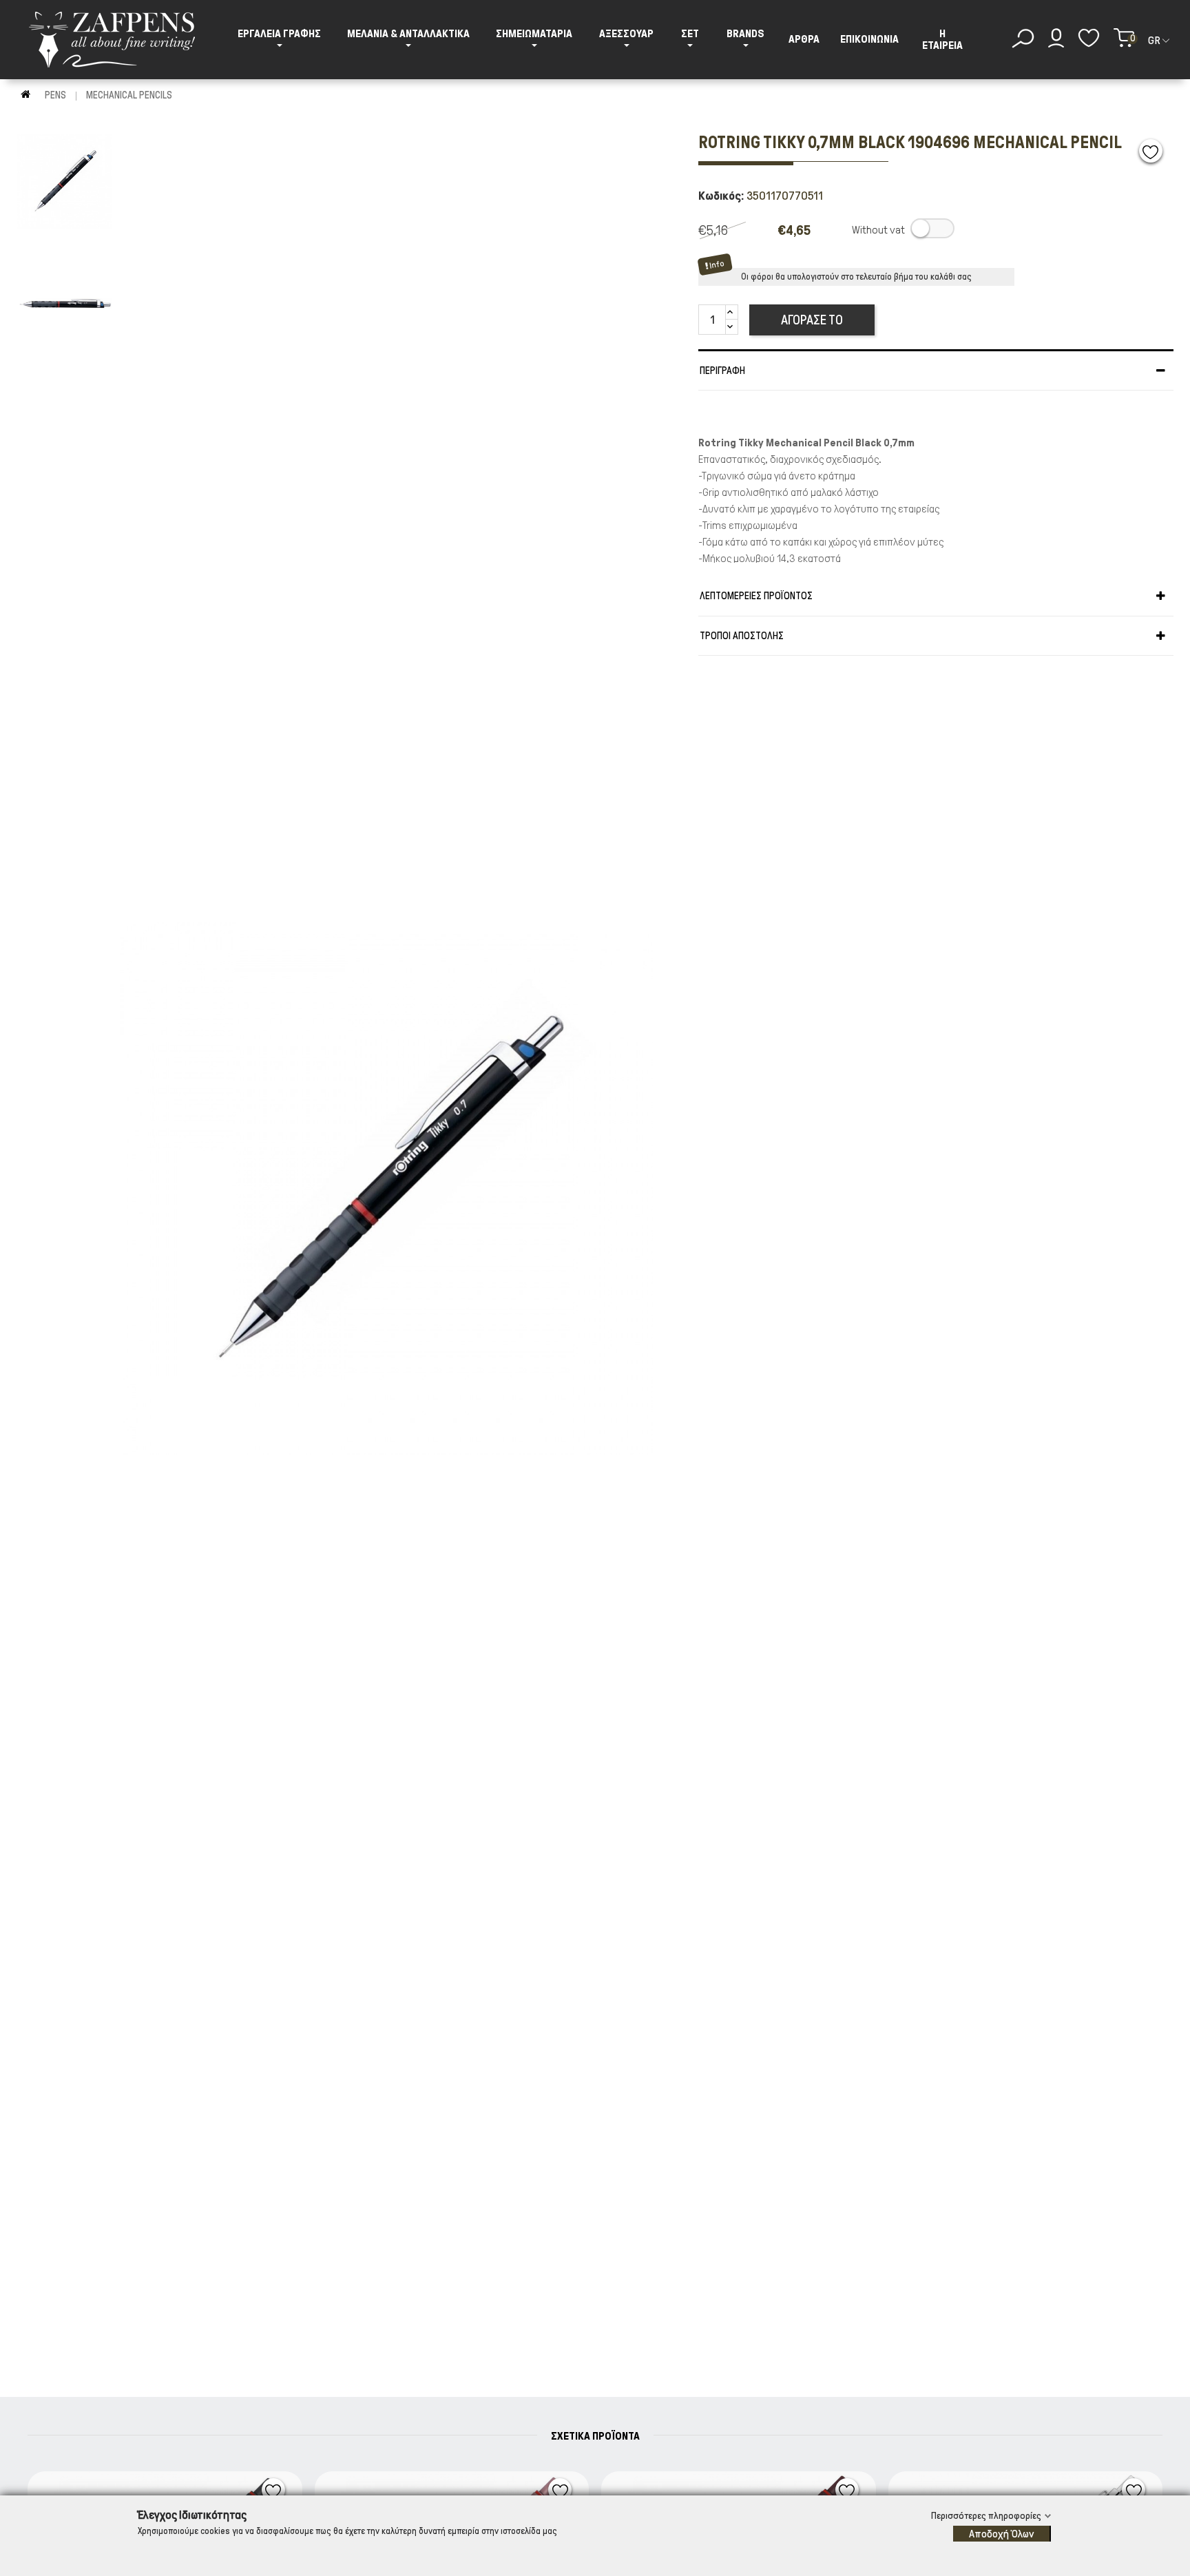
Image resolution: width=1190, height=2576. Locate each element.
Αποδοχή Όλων (1001, 2534)
